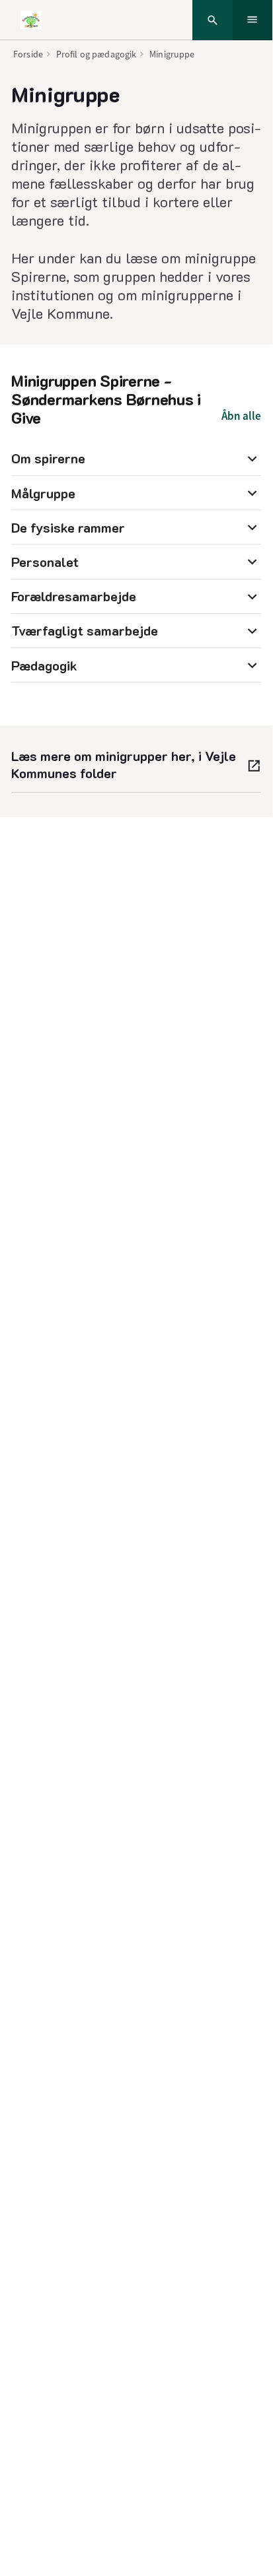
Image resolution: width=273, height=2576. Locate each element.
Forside (28, 54)
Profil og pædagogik (97, 54)
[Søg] (213, 20)
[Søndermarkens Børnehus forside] (31, 20)
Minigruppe (172, 54)
